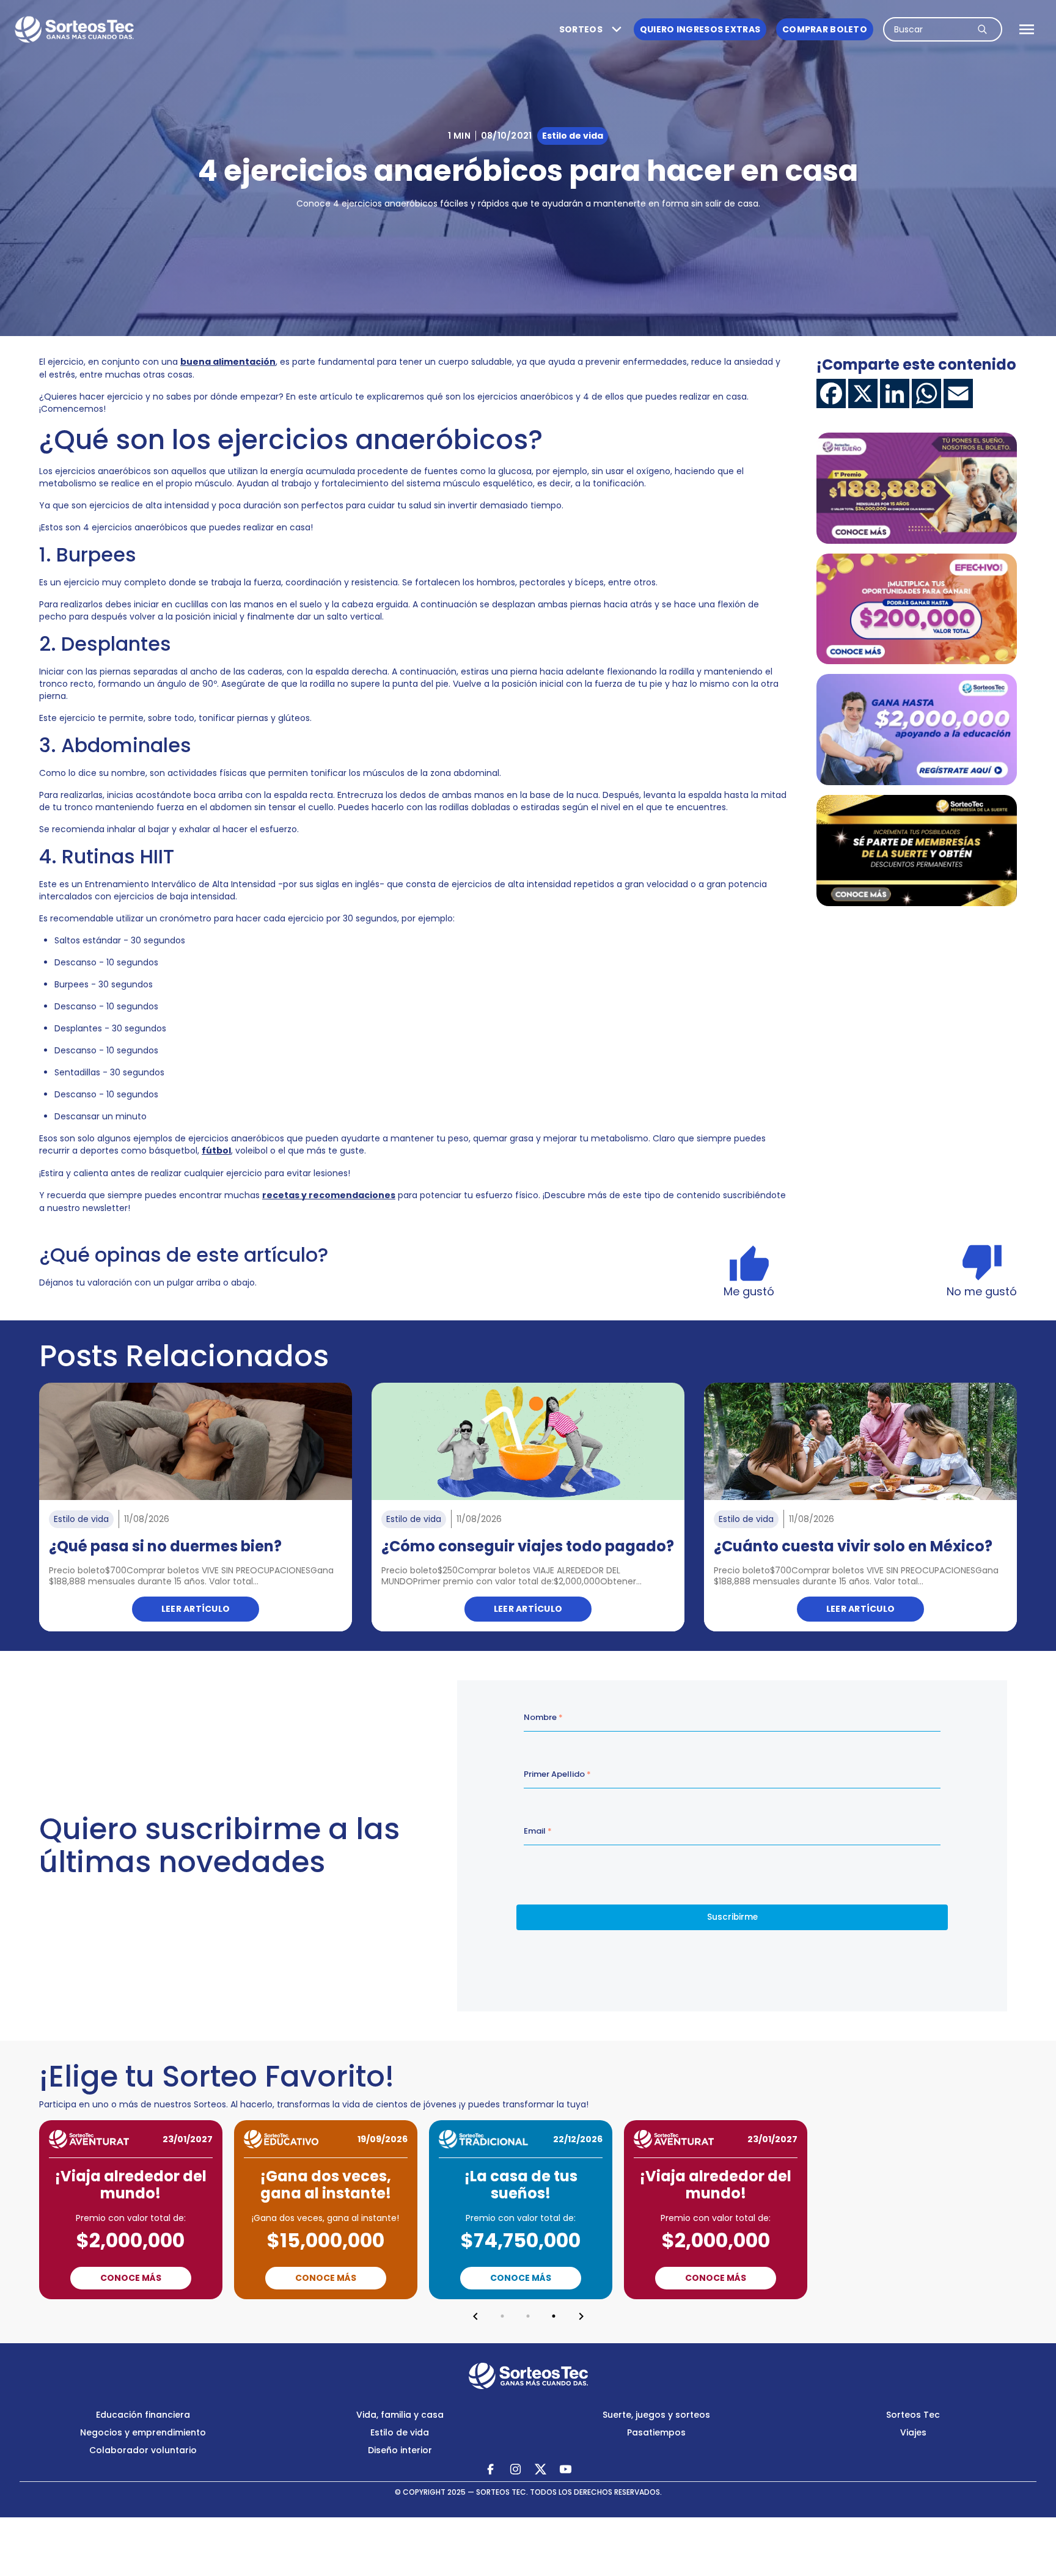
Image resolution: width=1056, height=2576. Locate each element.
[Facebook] (831, 393)
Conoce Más (131, 2278)
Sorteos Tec (913, 2415)
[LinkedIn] (895, 393)
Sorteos (581, 29)
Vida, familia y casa (400, 2415)
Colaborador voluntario (143, 2450)
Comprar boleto (825, 29)
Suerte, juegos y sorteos (656, 2415)
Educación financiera (143, 2415)
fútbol (216, 1151)
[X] (863, 393)
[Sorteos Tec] (528, 2376)
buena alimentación (228, 362)
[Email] (958, 393)
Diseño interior (400, 2450)
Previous (475, 2316)
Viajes (913, 2432)
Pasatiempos (656, 2432)
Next (581, 2316)
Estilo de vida (400, 2432)
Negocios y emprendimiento (143, 2432)
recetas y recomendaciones (329, 1195)
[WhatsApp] (926, 393)
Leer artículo (196, 1609)
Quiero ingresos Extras (700, 29)
